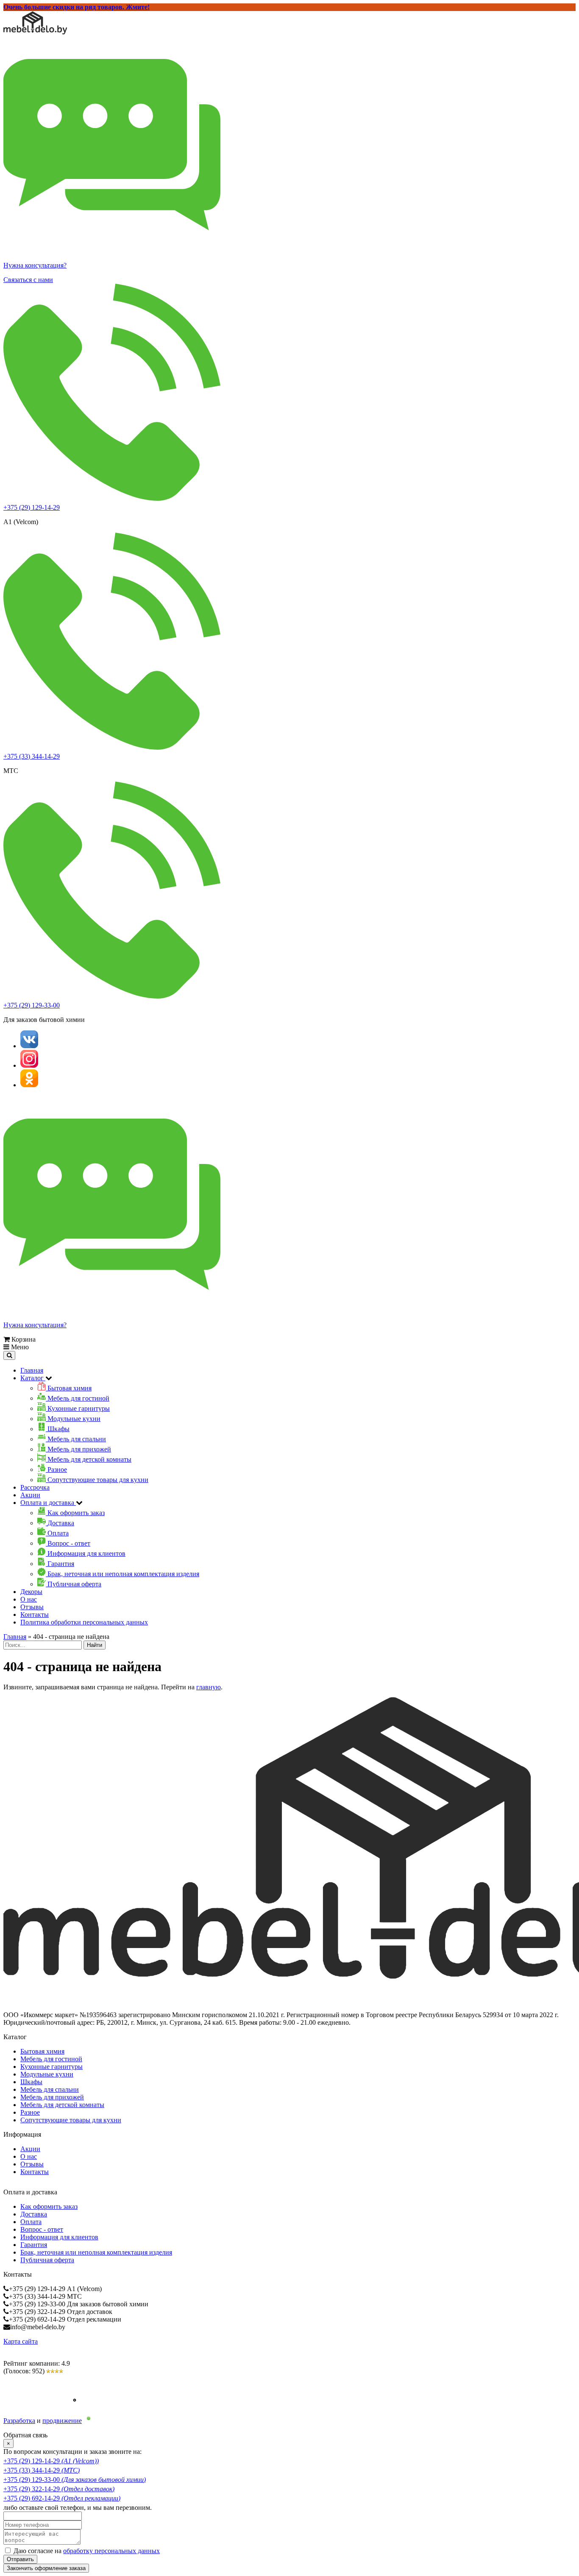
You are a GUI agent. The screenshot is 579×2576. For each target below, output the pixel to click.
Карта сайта (21, 2341)
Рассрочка (35, 1487)
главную (209, 1687)
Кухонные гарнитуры (51, 2067)
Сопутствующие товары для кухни (71, 2120)
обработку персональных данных (111, 2551)
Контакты (35, 1615)
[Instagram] (29, 1065)
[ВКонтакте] (29, 1046)
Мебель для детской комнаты (62, 2105)
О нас (29, 1599)
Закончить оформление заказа (46, 2568)
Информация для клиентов (59, 2237)
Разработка (19, 2421)
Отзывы (32, 1607)
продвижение (62, 2421)
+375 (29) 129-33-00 (32, 1005)
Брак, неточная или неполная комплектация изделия (96, 2252)
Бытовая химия (42, 2051)
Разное (30, 2112)
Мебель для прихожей (52, 2097)
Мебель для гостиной (51, 2059)
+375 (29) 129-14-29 (32, 507)
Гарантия (34, 2245)
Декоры (31, 1592)
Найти (95, 1645)
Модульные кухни (47, 2074)
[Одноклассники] (29, 1085)
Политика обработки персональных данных (84, 1622)
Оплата (31, 2222)
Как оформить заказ (49, 2206)
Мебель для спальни (50, 2089)
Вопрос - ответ (42, 2229)
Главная (32, 1370)
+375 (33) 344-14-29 (32, 756)
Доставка (34, 2214)
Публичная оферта (47, 2260)
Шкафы (31, 2082)
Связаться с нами (28, 280)
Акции (30, 1495)
